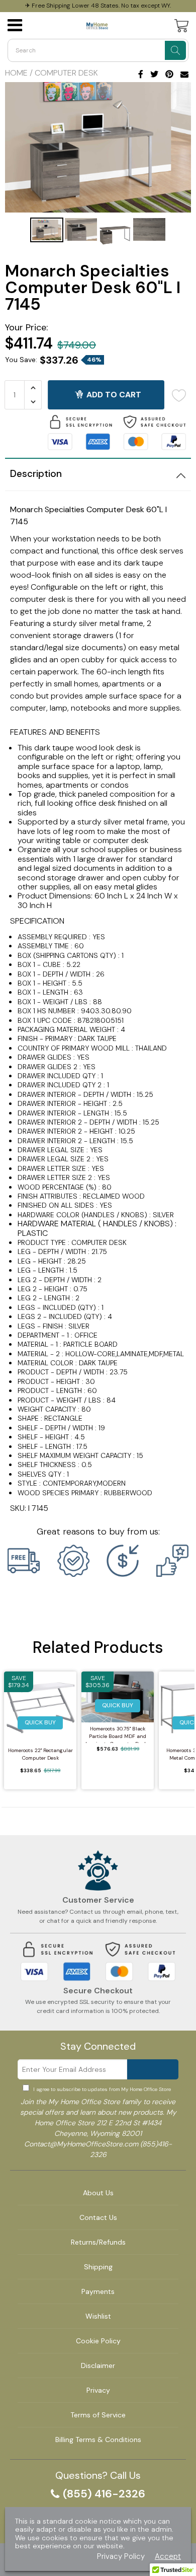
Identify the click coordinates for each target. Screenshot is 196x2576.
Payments (98, 2291)
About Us (98, 2193)
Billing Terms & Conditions (98, 2440)
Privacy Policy (121, 2557)
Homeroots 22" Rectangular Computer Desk (40, 1754)
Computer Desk (66, 73)
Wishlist (98, 2316)
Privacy (98, 2390)
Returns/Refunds (98, 2242)
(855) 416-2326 (104, 2494)
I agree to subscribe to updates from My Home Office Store (102, 2089)
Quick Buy (40, 1722)
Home (16, 73)
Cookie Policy (98, 2341)
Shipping (98, 2267)
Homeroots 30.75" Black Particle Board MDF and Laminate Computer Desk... (118, 1734)
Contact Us (98, 2217)
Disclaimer (98, 2365)
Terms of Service (98, 2415)
